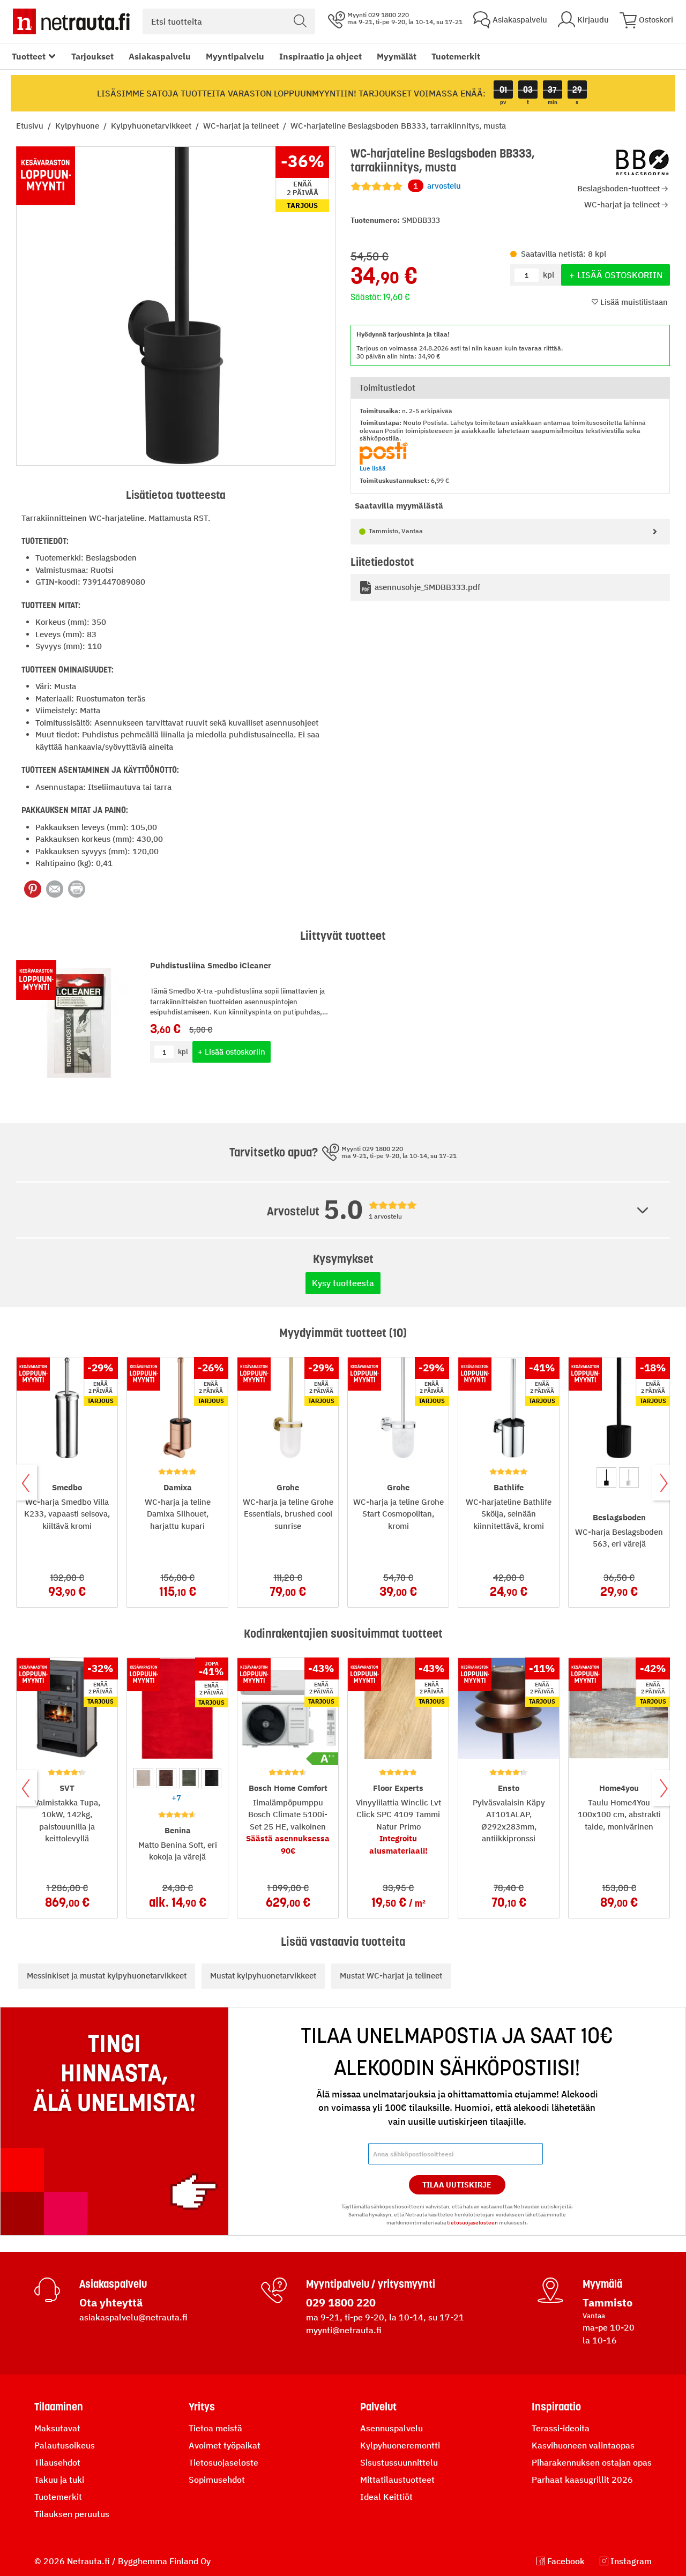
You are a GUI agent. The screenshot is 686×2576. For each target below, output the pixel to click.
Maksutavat (57, 2428)
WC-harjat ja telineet (242, 126)
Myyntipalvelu (235, 56)
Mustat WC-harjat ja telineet (391, 1976)
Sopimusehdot (217, 2480)
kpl (183, 1052)
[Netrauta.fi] (71, 21)
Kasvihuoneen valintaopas (583, 2445)
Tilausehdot (57, 2462)
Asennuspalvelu (392, 2428)
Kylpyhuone (78, 126)
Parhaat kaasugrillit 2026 (582, 2480)
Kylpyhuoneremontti (400, 2445)
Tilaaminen (59, 2407)
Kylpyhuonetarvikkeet (152, 126)
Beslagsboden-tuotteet (618, 188)
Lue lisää (373, 468)
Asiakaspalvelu (160, 56)
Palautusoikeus (65, 2445)
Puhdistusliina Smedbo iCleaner (211, 965)
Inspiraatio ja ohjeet (320, 56)
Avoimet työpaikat (225, 2445)
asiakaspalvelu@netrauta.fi (133, 2317)
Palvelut (378, 2407)
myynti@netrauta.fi (344, 2330)
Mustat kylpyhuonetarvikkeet (263, 1976)
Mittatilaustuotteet (397, 2480)
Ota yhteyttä (111, 2302)
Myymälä (602, 2284)
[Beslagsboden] (643, 162)
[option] (606, 1477)
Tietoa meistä (215, 2428)
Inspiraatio (556, 2407)
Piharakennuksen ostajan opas (592, 2462)
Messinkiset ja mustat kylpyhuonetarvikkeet (107, 1976)
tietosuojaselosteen (472, 2223)
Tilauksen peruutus (72, 2514)
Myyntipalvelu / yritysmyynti (371, 2284)
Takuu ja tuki (59, 2480)
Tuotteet (29, 56)
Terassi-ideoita (561, 2428)
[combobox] (229, 21)
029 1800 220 (341, 2302)
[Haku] (300, 21)
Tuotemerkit (456, 56)
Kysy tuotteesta (343, 1283)
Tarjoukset (92, 56)
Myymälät (397, 56)
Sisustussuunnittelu (399, 2462)
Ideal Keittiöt (386, 2497)
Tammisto (607, 2302)
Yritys (202, 2407)
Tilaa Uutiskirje (457, 2185)
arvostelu (437, 186)
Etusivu (31, 126)
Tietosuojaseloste (223, 2462)
